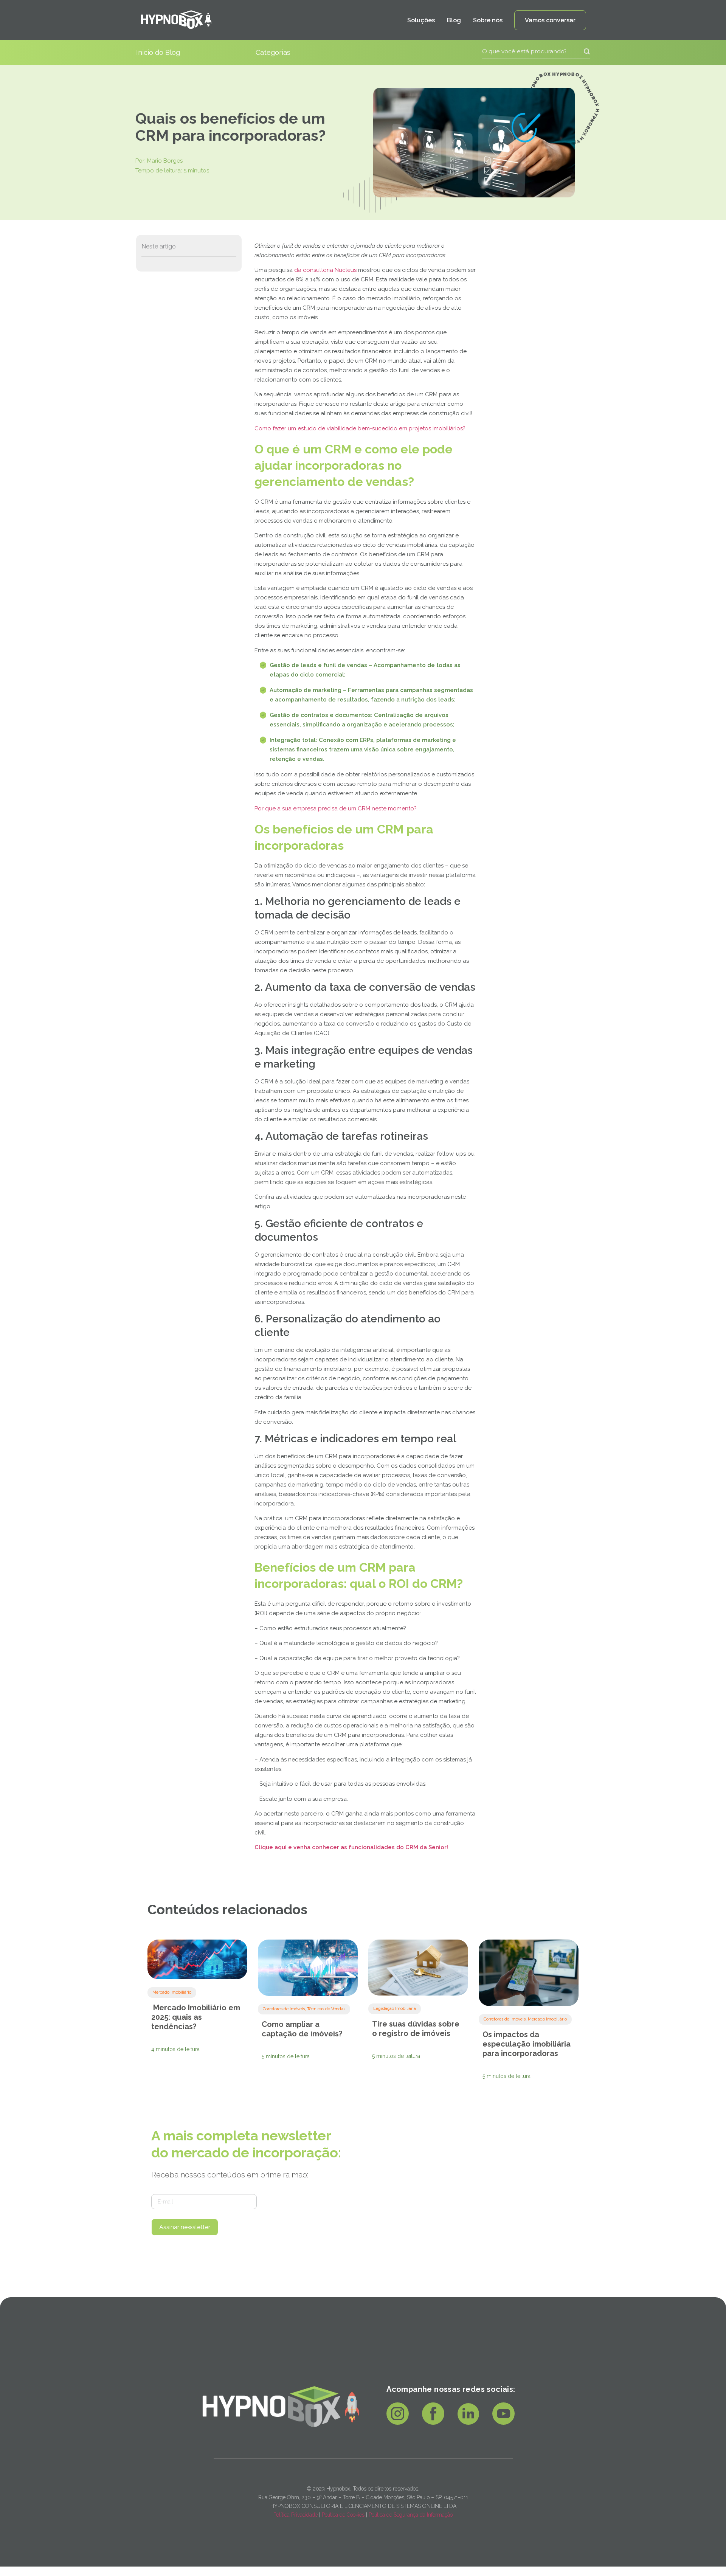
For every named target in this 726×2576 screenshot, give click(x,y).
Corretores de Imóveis (284, 2009)
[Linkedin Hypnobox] (468, 2422)
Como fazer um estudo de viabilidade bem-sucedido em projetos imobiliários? (360, 428)
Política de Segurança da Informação (411, 2515)
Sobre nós (488, 20)
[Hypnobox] (176, 20)
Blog (454, 20)
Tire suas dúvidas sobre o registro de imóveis (416, 2029)
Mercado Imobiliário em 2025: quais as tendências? (196, 2017)
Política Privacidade (296, 2515)
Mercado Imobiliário (172, 1992)
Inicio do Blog (158, 52)
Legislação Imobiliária (395, 2009)
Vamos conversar (550, 20)
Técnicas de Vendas (326, 2009)
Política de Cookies (343, 2515)
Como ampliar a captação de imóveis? (302, 2029)
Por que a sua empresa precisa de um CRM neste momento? (336, 808)
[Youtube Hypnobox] (503, 2422)
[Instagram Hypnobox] (398, 2422)
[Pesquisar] (580, 51)
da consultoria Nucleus (325, 270)
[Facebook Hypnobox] (433, 2422)
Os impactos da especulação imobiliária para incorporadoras (527, 2044)
